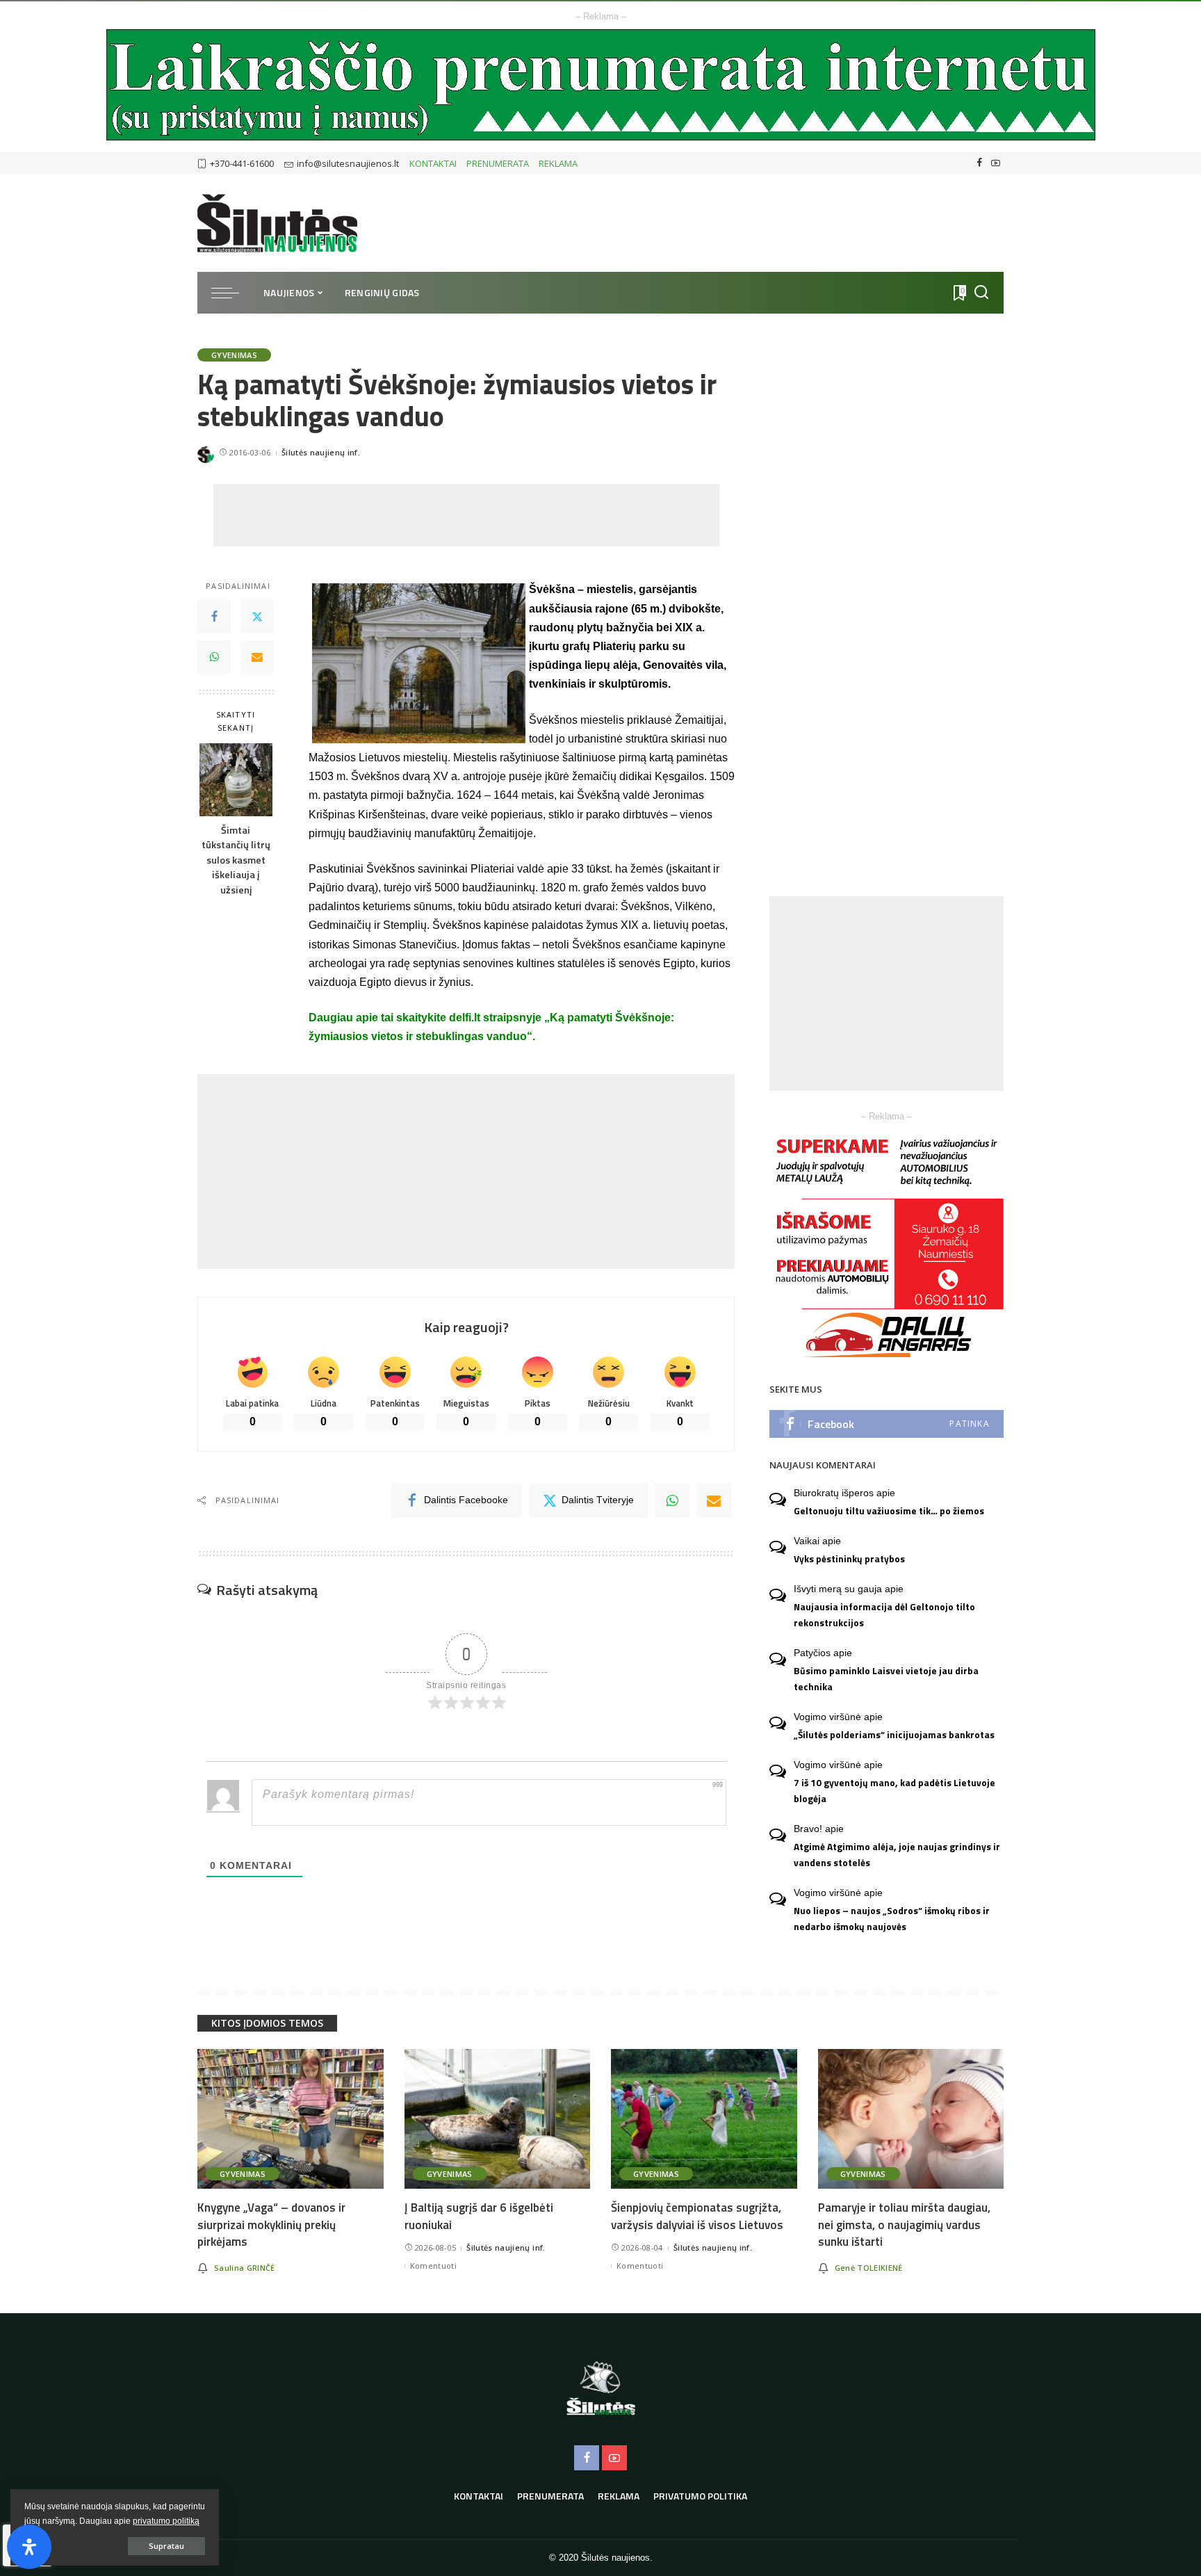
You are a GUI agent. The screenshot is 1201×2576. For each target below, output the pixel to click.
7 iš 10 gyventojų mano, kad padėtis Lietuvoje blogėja (894, 1791)
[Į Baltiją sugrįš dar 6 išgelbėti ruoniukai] (498, 2119)
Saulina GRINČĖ (245, 2268)
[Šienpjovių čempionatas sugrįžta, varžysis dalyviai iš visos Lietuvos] (704, 2119)
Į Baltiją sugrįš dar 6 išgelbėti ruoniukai (479, 2216)
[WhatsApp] (214, 657)
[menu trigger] (232, 293)
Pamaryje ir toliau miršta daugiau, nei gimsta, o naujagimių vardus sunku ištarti (904, 2225)
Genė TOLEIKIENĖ (869, 2268)
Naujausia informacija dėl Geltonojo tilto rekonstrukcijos (884, 1615)
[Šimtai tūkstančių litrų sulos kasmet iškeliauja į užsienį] (236, 780)
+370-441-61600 (242, 163)
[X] (257, 617)
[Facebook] (980, 163)
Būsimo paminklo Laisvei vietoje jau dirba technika (886, 1679)
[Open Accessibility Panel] (29, 2547)
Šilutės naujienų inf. (321, 452)
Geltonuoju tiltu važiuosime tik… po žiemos (889, 1511)
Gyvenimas (234, 355)
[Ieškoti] (981, 293)
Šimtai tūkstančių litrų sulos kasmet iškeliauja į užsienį (236, 860)
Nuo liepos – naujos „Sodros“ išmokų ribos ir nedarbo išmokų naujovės (892, 1919)
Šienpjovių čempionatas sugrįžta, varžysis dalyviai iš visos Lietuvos (697, 2216)
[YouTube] (996, 163)
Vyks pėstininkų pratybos (849, 1559)
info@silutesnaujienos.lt (348, 163)
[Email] (257, 657)
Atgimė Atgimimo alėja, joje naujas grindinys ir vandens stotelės (897, 1855)
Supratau (166, 2546)
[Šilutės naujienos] (277, 223)
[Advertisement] (466, 515)
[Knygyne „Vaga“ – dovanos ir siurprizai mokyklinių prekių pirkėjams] (291, 2119)
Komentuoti (433, 2266)
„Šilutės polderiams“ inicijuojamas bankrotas (894, 1735)
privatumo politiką (166, 2521)
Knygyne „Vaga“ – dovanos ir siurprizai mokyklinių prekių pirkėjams (271, 2225)
